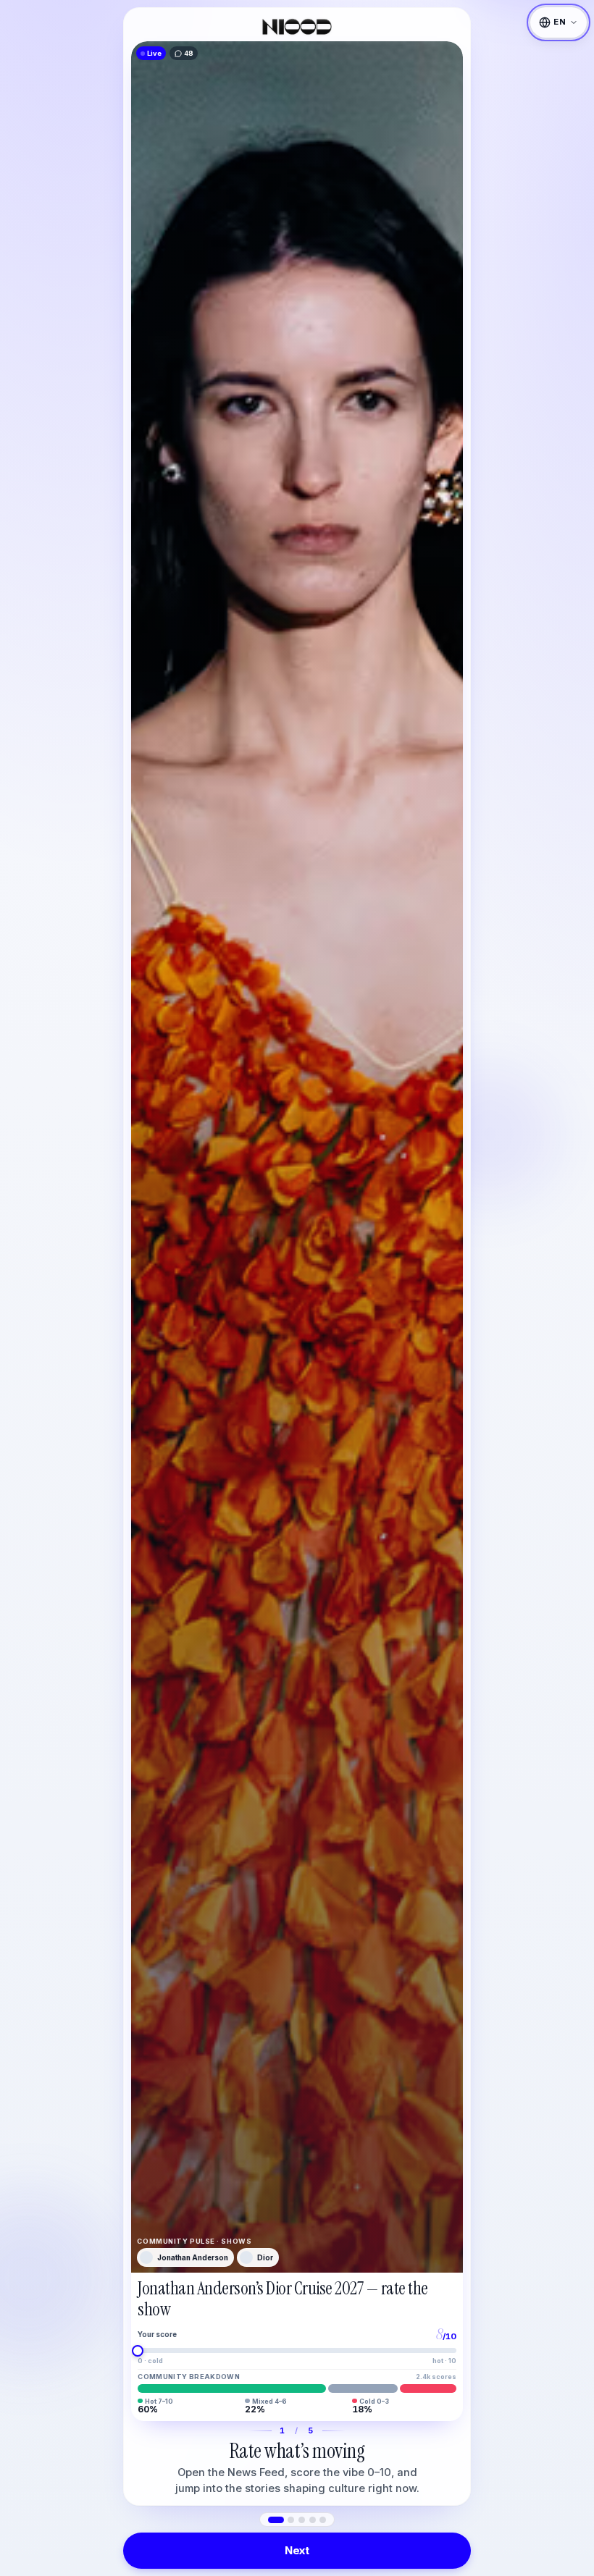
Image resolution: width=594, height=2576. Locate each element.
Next (297, 2550)
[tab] (276, 2520)
